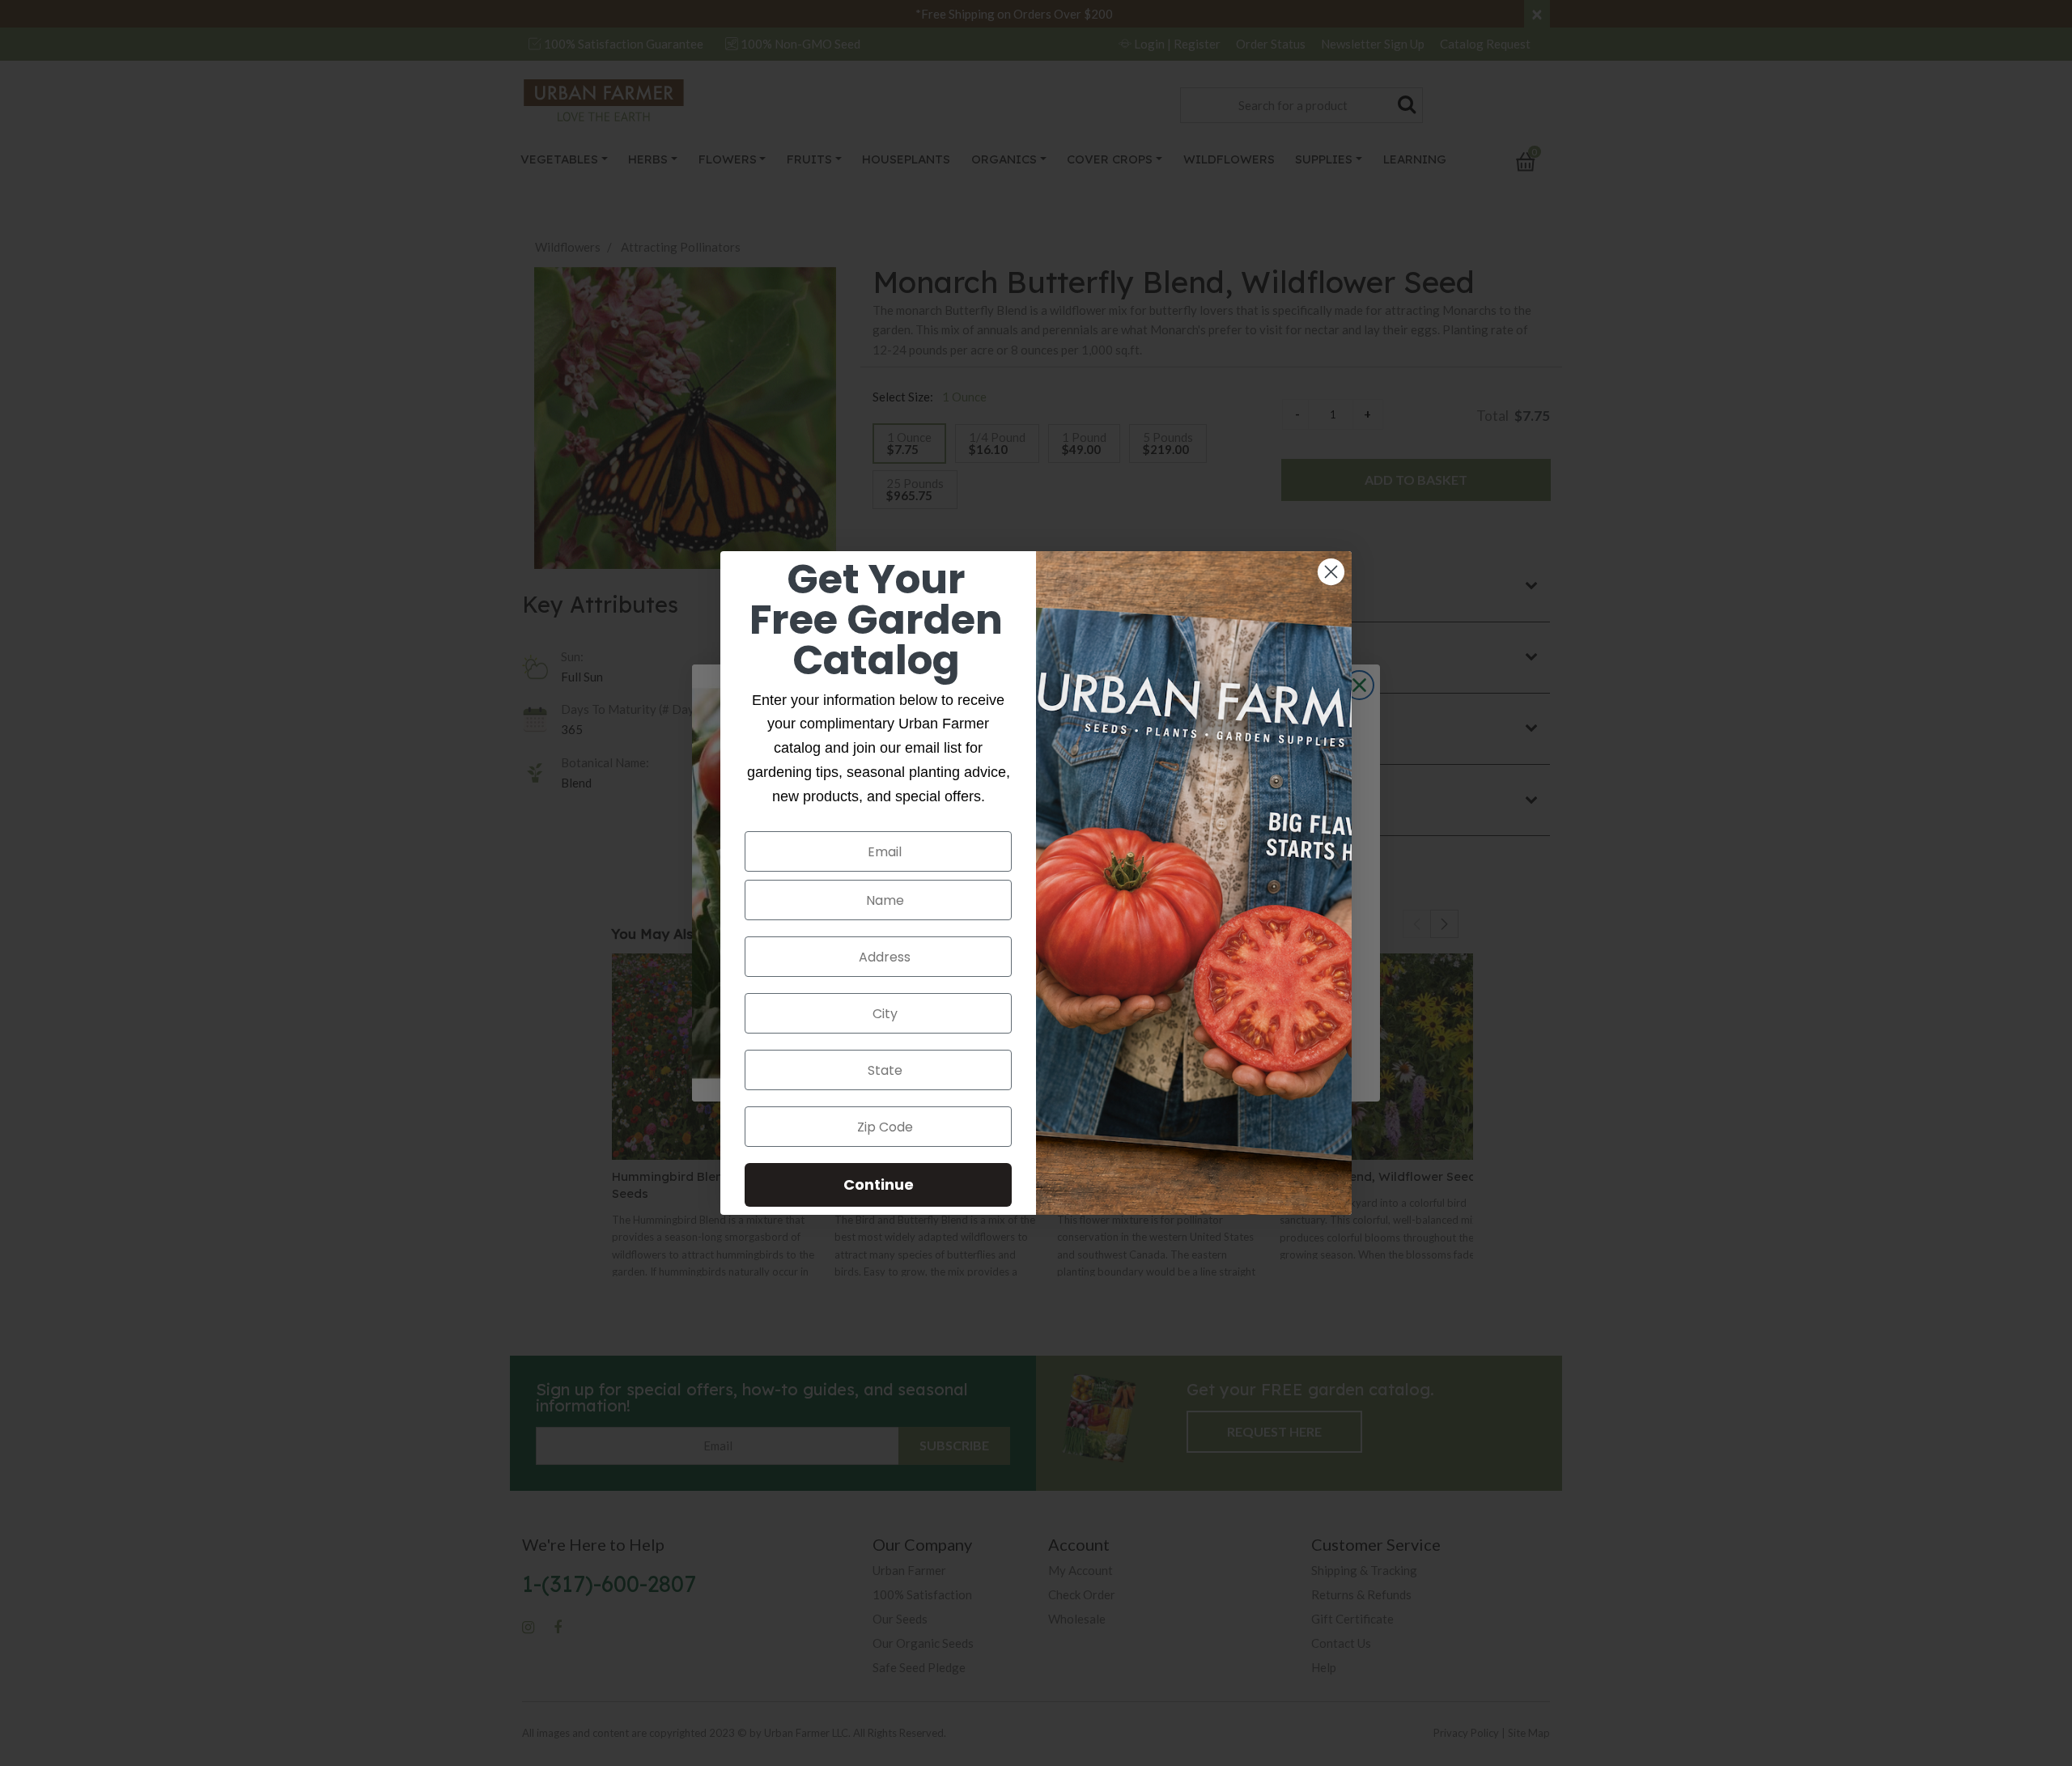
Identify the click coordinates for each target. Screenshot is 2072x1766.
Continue (879, 1184)
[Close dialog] (1331, 572)
